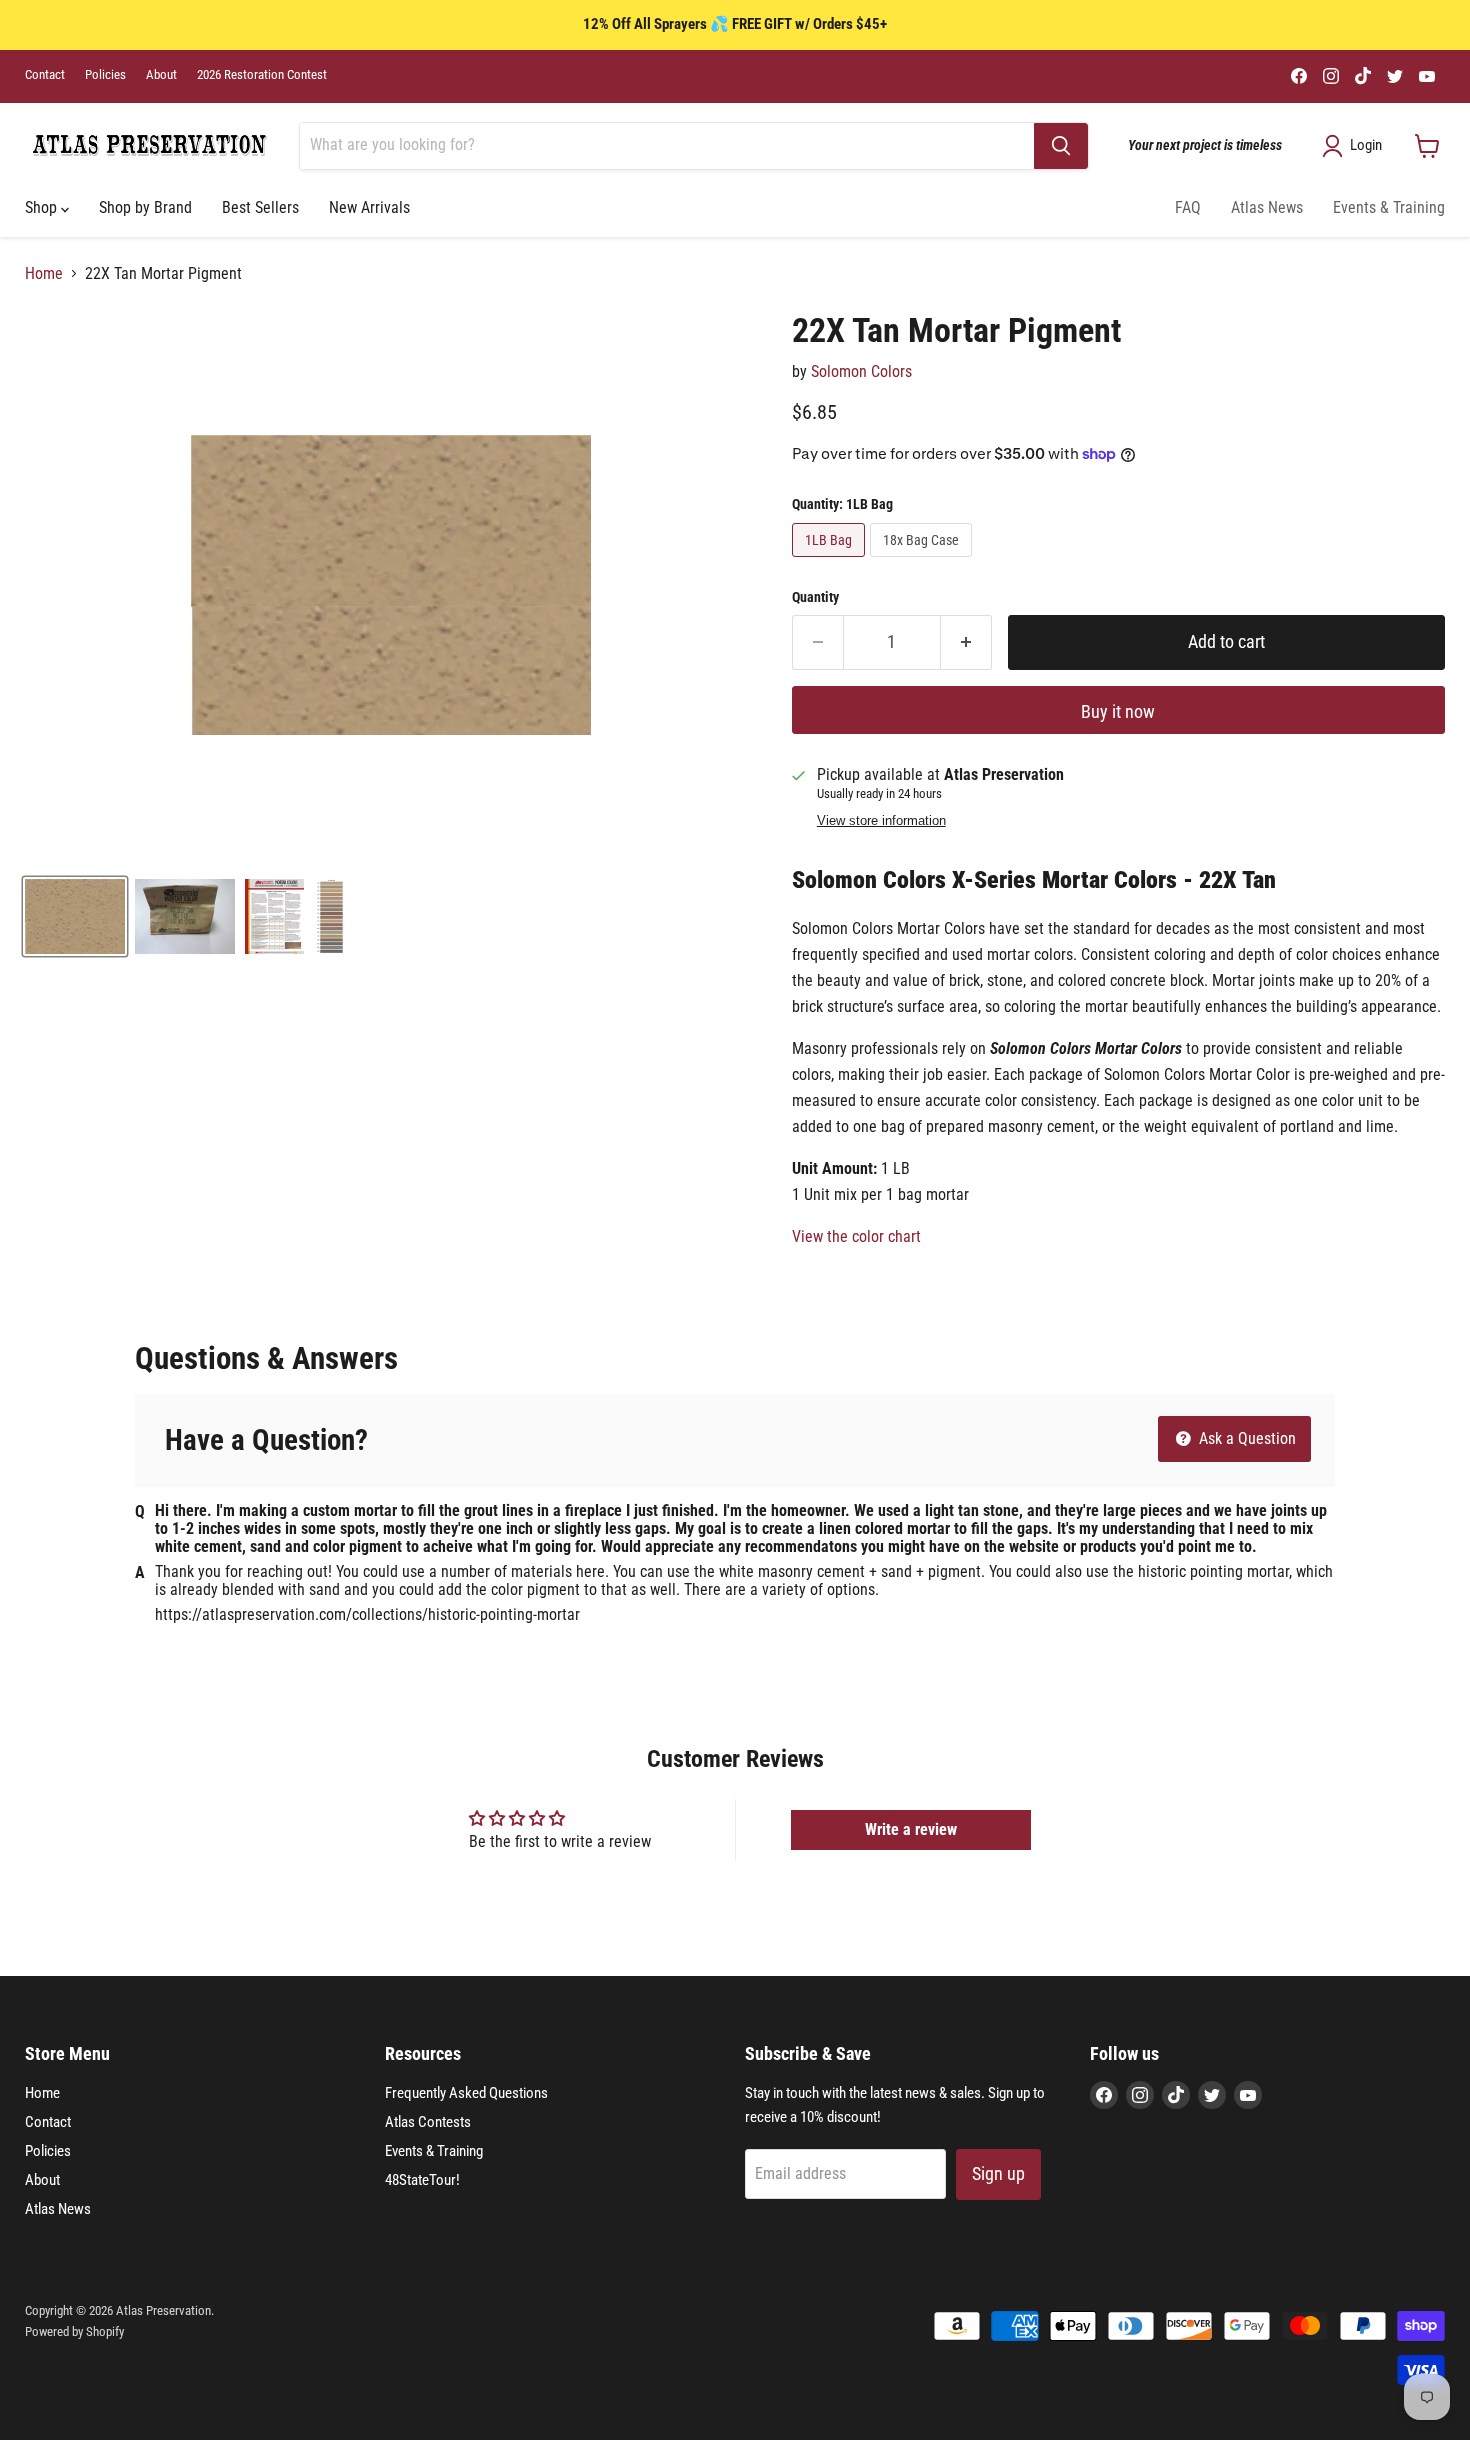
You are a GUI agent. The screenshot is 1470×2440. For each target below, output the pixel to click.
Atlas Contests (428, 2122)
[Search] (1061, 146)
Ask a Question (1245, 1438)
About (161, 75)
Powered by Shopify (74, 2331)
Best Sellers (260, 207)
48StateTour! (422, 2180)
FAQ (1188, 207)
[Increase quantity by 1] (966, 642)
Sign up (998, 2173)
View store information (881, 821)
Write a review (911, 1829)
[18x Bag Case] (923, 561)
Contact (45, 75)
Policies (105, 75)
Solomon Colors (861, 371)
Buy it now (1118, 711)
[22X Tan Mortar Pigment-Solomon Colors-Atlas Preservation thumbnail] (75, 916)
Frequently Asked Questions (466, 2093)
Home (44, 274)
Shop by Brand (145, 207)
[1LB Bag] (831, 561)
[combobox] (667, 146)
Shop (43, 207)
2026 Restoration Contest (262, 75)
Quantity (815, 597)
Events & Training (1389, 207)
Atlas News (1267, 207)
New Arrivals (369, 207)
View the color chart (856, 1236)
